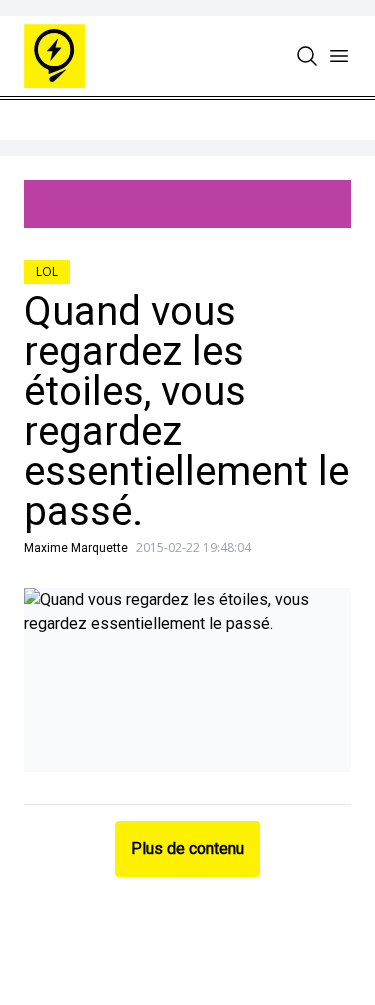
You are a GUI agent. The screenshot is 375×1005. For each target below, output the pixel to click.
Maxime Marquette (76, 548)
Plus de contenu (187, 848)
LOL (47, 271)
